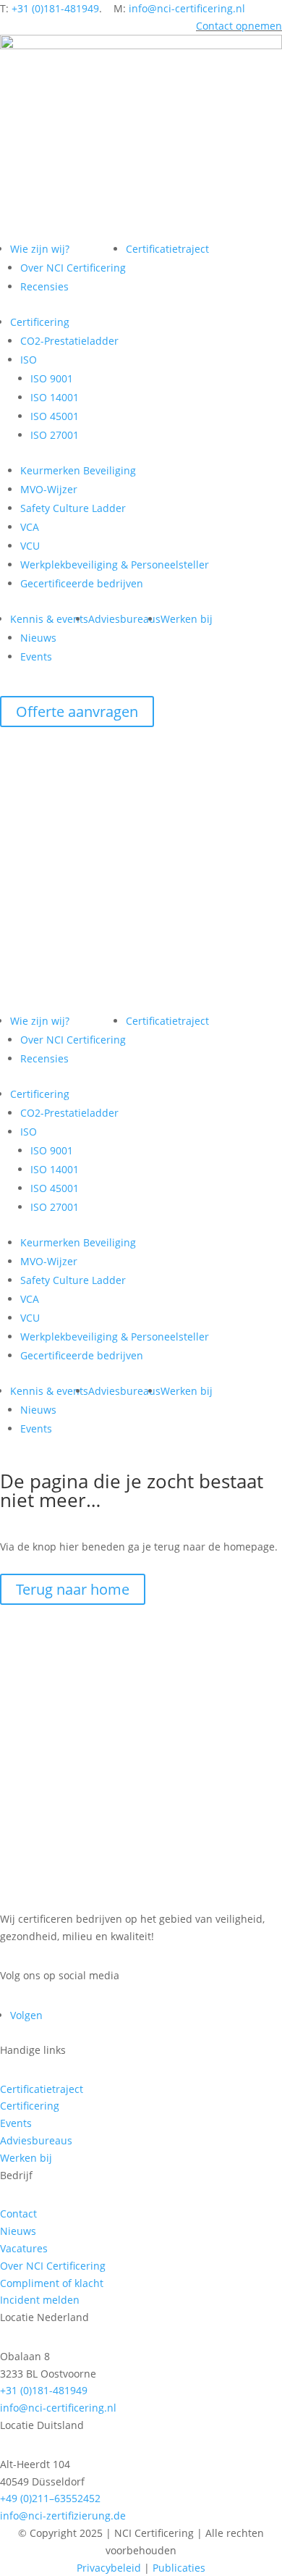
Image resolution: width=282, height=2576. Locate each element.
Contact (18, 2214)
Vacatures (24, 2248)
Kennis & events (49, 619)
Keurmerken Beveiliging (78, 470)
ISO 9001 (52, 378)
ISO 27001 (55, 435)
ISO (29, 360)
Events (36, 656)
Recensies (44, 286)
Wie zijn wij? (40, 249)
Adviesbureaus (124, 619)
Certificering (40, 322)
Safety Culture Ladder (73, 508)
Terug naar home (73, 1589)
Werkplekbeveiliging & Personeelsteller (115, 565)
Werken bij (187, 619)
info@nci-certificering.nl (187, 8)
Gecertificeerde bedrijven (82, 583)
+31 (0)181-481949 (55, 8)
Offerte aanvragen (77, 712)
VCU (30, 546)
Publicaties (179, 2568)
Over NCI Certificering (73, 268)
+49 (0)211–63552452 (50, 2498)
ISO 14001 (55, 397)
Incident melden (40, 2300)
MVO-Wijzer (49, 489)
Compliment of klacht (52, 2283)
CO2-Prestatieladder (69, 341)
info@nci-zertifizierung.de (63, 2516)
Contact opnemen (239, 26)
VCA (30, 527)
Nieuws (38, 638)
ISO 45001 (55, 416)
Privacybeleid (109, 2568)
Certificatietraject (167, 249)
